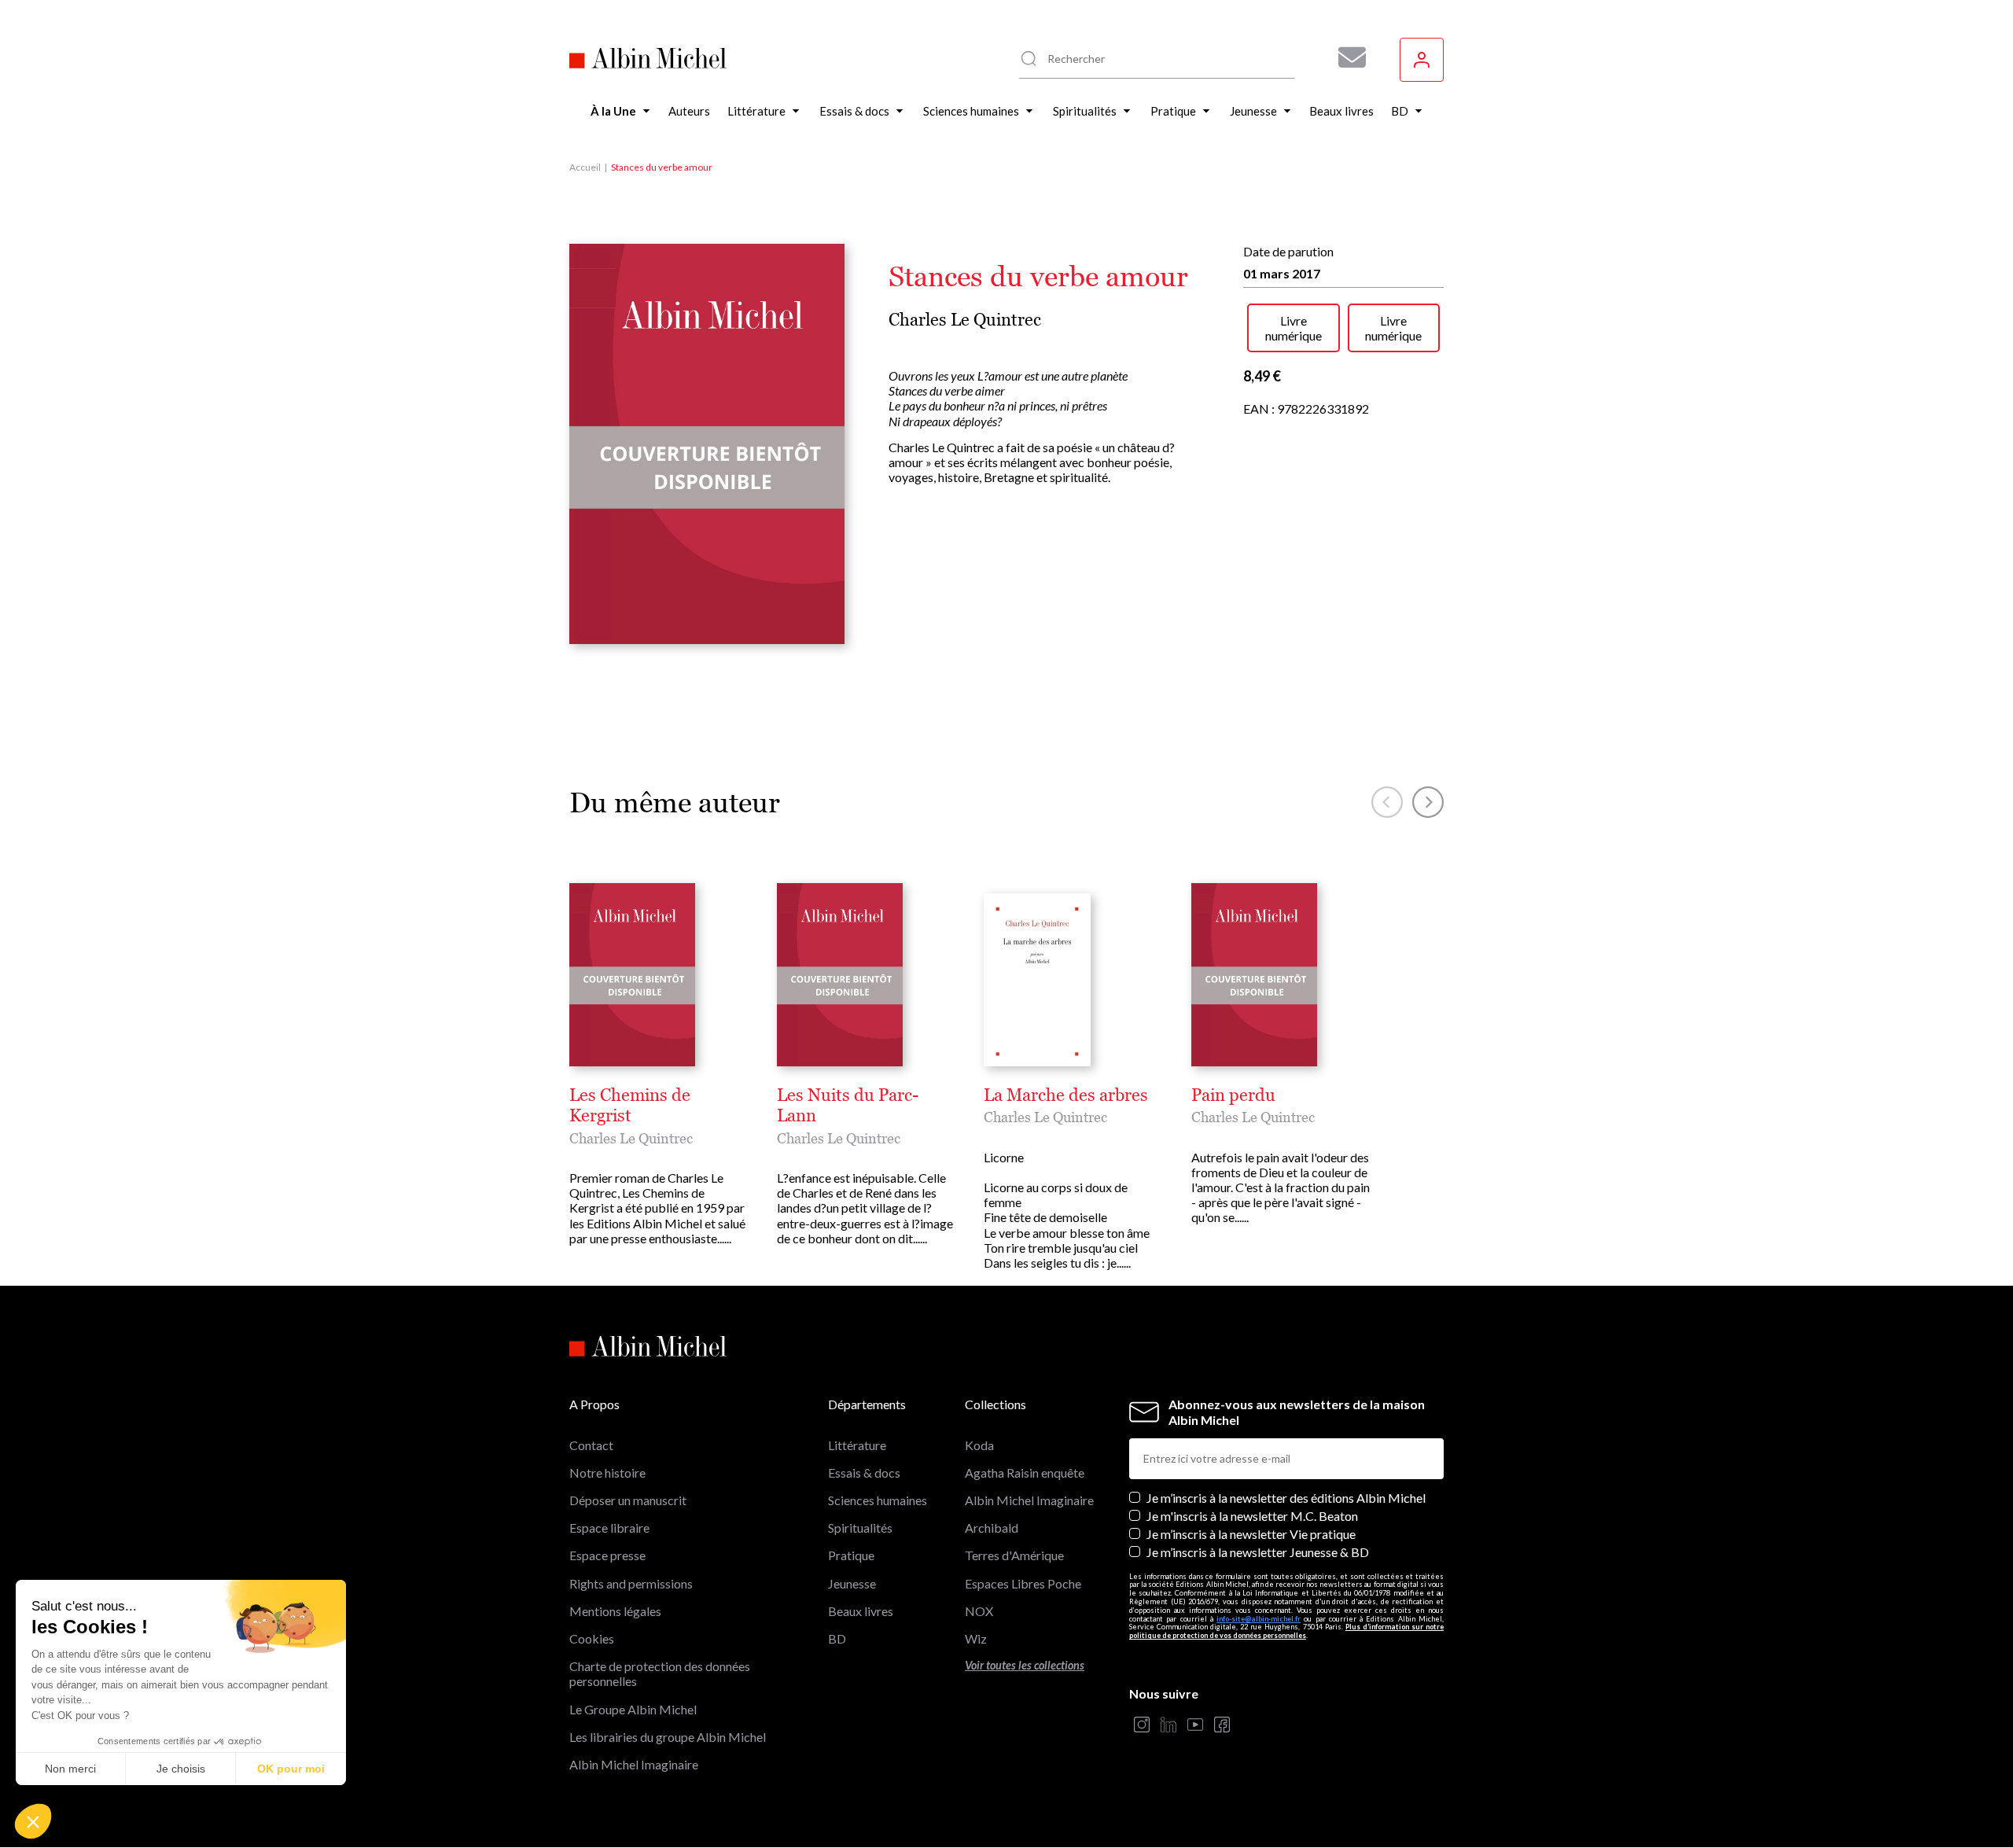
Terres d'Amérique (1014, 1555)
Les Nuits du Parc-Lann (848, 1106)
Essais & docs (864, 1473)
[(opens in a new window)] (1142, 1726)
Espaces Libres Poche (1023, 1583)
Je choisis (181, 1769)
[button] (33, 1821)
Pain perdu (1233, 1095)
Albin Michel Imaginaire (634, 1764)
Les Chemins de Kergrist (630, 1106)
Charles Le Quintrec (965, 320)
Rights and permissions (631, 1583)
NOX (979, 1611)
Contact (591, 1445)
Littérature (857, 1445)
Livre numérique (1294, 328)
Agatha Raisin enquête (1025, 1473)
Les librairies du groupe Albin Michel (668, 1737)
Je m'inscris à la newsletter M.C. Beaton (1252, 1516)
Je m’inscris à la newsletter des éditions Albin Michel (1286, 1498)
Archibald (992, 1528)
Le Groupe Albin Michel (633, 1709)
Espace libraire (609, 1528)
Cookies (592, 1638)
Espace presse (607, 1555)
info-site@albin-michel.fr (1259, 1619)
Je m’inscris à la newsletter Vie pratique (1251, 1534)
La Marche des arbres (1066, 1095)
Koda (979, 1445)
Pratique (851, 1555)
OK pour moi (291, 1769)
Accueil (585, 167)
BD (837, 1638)
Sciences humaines (878, 1500)
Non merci (70, 1769)
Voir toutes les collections (1025, 1665)
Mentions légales (615, 1611)
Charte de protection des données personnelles (660, 1673)
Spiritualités (860, 1528)
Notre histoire (607, 1473)
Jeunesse (852, 1583)
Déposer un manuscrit (628, 1500)
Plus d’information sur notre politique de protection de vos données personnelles (1286, 1631)
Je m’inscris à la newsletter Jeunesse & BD (1258, 1552)
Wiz (976, 1638)
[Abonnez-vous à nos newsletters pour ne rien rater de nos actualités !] (1346, 57)
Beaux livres (861, 1611)
